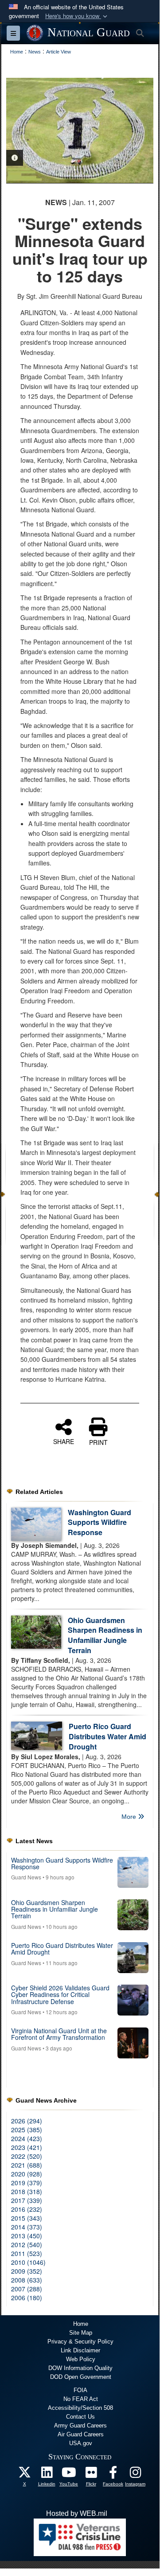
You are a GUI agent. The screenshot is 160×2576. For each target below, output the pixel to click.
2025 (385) (27, 2130)
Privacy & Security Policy (80, 2342)
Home (81, 2324)
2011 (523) (27, 2253)
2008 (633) (27, 2280)
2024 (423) (27, 2138)
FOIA (80, 2390)
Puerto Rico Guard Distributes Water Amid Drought (107, 1736)
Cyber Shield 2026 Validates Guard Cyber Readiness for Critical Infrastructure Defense (60, 1995)
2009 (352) (27, 2271)
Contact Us (80, 2417)
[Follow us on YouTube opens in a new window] (69, 2475)
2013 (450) (27, 2236)
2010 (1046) (28, 2262)
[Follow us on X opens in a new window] (24, 2475)
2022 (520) (27, 2156)
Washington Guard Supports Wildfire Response (100, 1522)
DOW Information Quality (80, 2368)
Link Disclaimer (80, 2350)
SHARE (64, 1441)
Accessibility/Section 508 (80, 2408)
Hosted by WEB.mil (77, 2513)
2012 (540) (27, 2244)
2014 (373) (27, 2227)
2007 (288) (27, 2289)
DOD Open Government (81, 2377)
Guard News (26, 1877)
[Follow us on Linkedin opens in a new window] (47, 2475)
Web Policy (81, 2359)
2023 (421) (27, 2147)
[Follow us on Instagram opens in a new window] (135, 2475)
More (130, 1817)
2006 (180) (27, 2298)
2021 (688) (27, 2165)
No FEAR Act (81, 2399)
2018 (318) (27, 2191)
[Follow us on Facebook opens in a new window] (113, 2475)
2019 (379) (27, 2183)
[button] (77, 16)
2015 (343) (27, 2218)
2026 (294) (27, 2121)
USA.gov (81, 2443)
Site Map (81, 2333)
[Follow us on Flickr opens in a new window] (91, 2475)
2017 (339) (27, 2200)
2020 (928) (27, 2174)
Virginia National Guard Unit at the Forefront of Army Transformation (59, 2034)
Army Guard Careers (80, 2425)
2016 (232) (27, 2209)
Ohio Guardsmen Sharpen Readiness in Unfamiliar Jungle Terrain (105, 1635)
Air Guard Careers (81, 2434)
